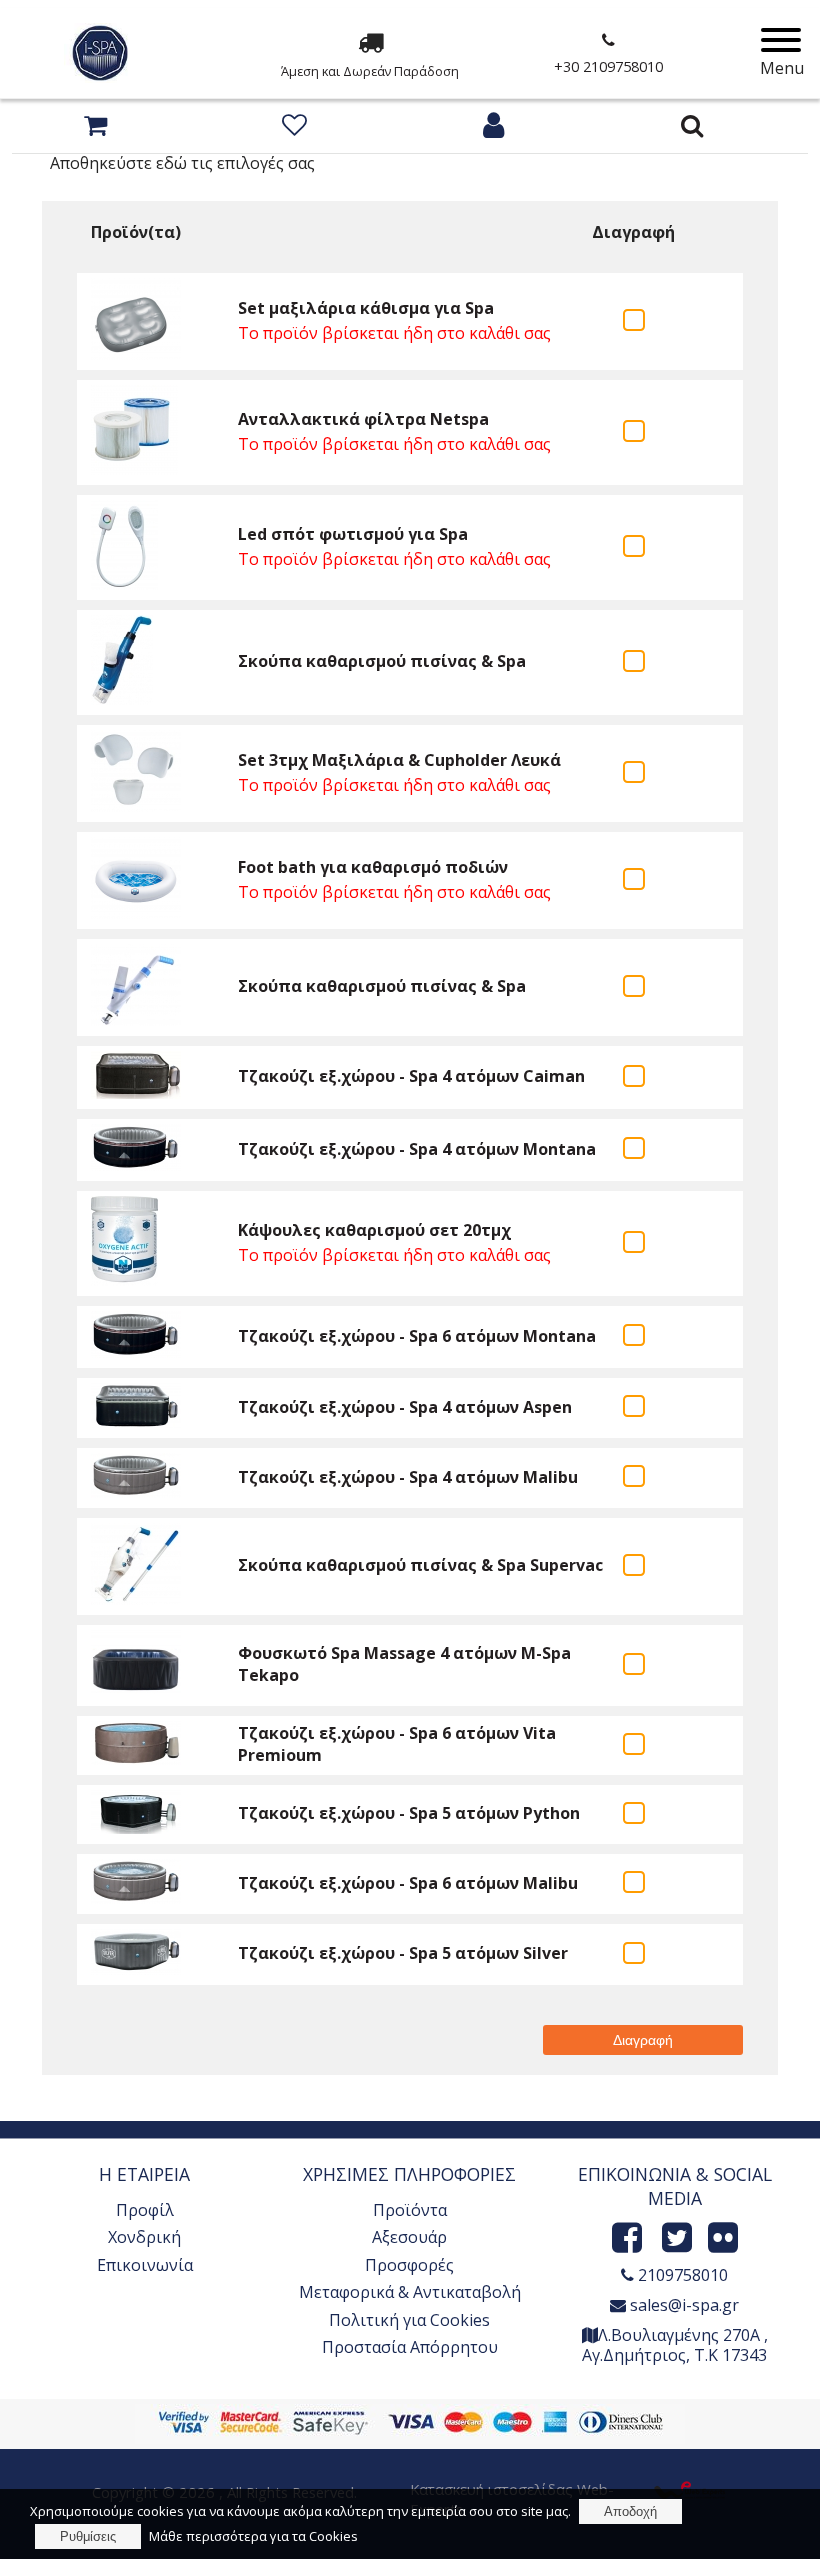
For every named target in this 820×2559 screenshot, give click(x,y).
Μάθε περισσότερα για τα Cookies (253, 2536)
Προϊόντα (410, 2210)
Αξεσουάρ (409, 2237)
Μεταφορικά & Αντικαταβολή (410, 2292)
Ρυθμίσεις (88, 2536)
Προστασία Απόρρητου (410, 2347)
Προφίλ (145, 2210)
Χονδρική (144, 2237)
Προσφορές (409, 2265)
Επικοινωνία (145, 2265)
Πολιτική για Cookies (409, 2320)
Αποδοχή (630, 2511)
